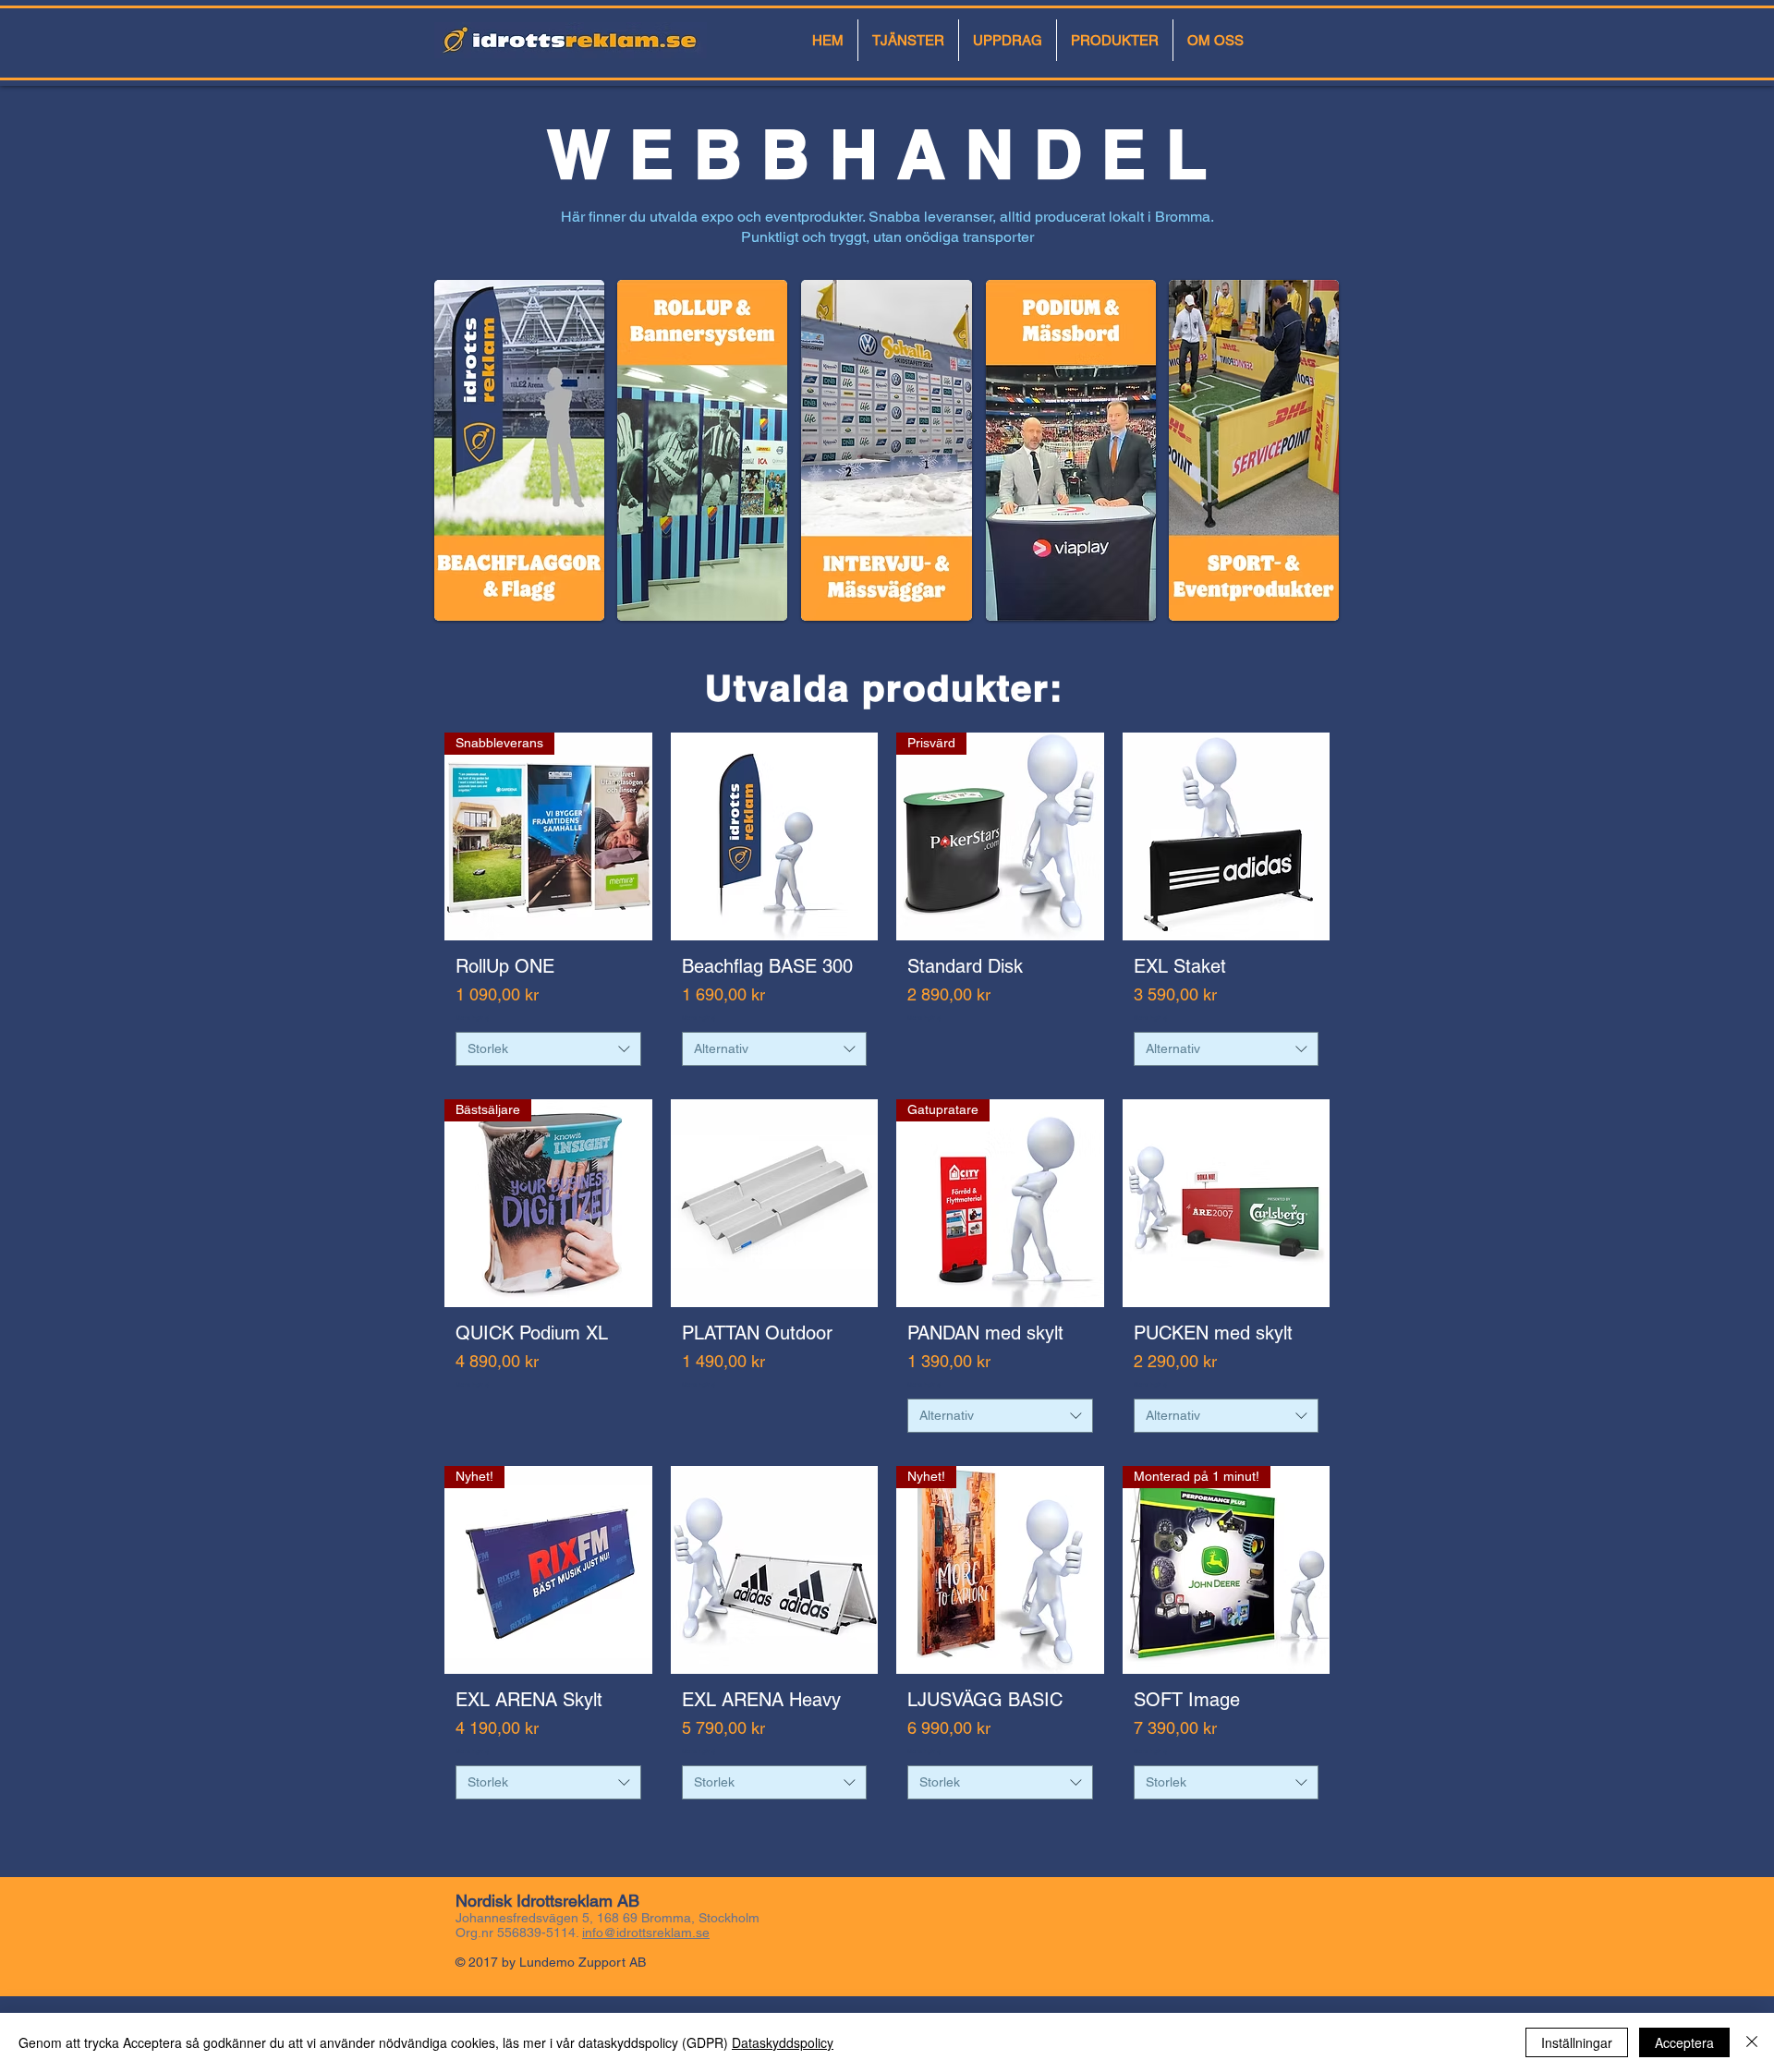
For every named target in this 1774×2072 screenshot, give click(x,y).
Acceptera (1684, 2042)
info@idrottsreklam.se (646, 1933)
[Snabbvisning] (775, 836)
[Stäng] (1752, 2042)
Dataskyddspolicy (783, 2042)
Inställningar (1577, 2042)
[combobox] (548, 1049)
